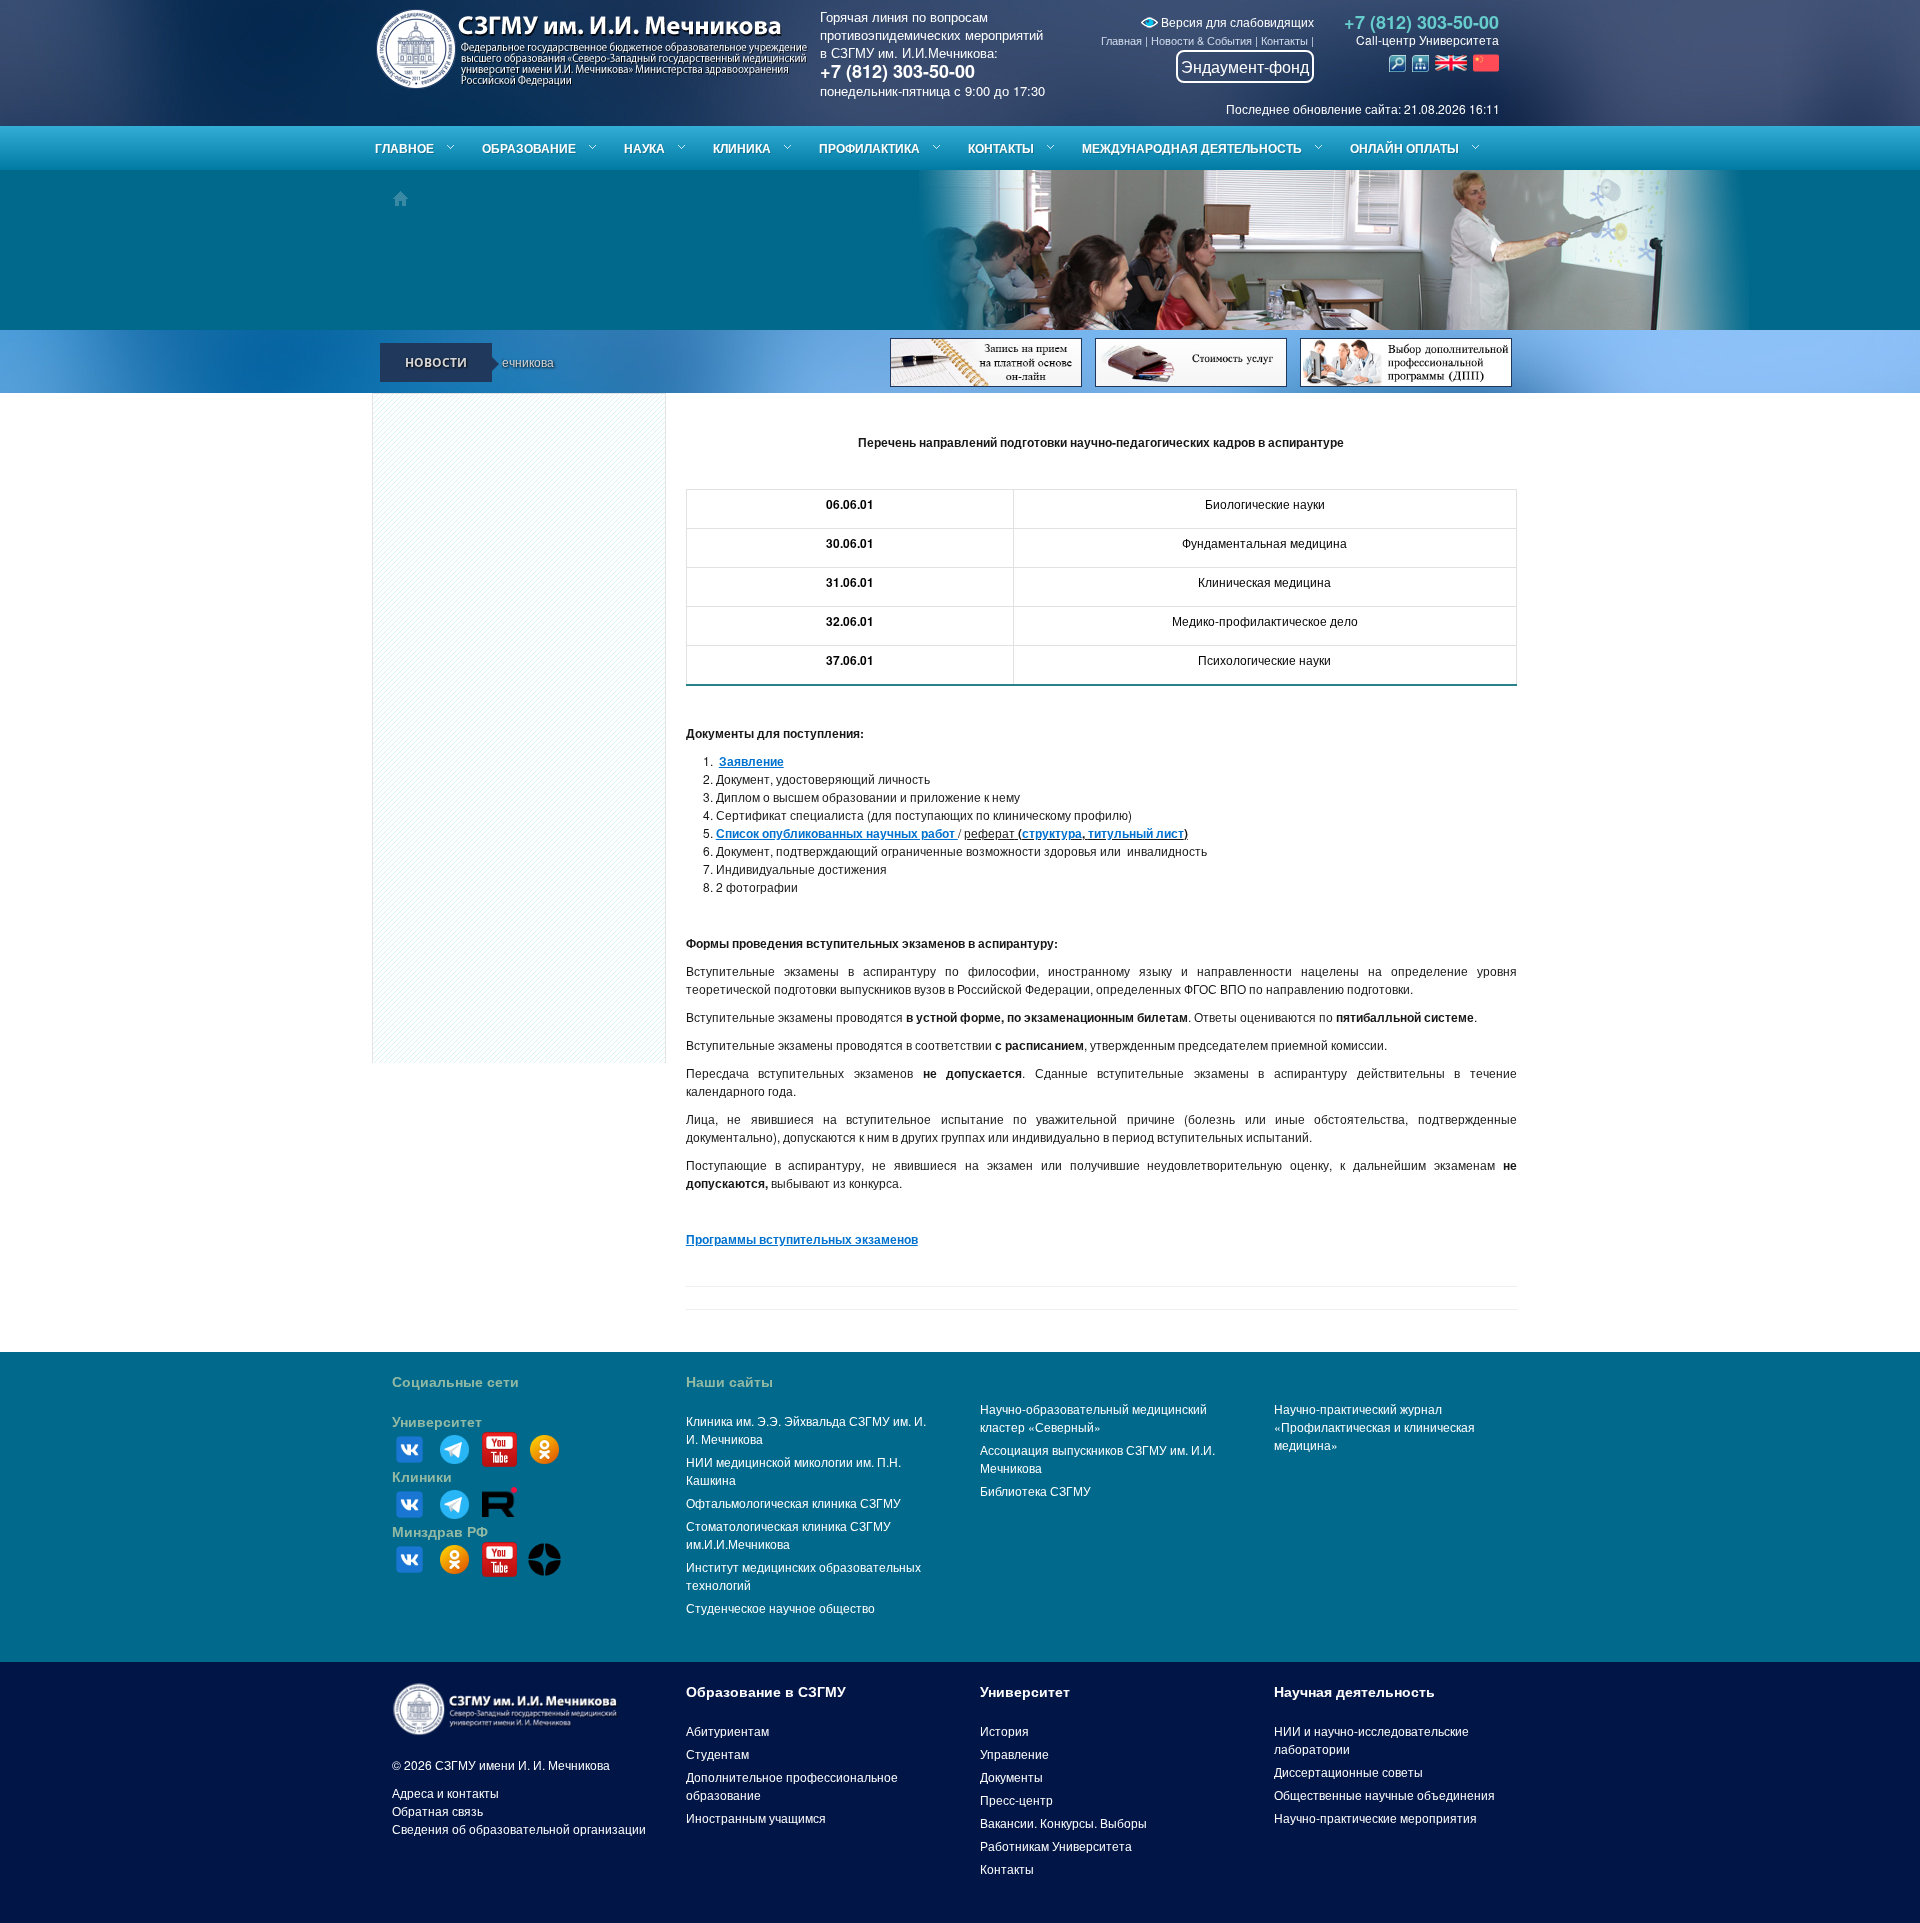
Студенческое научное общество (780, 1607)
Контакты (1284, 40)
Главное (404, 148)
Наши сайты (729, 1382)
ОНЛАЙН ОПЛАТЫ (1404, 148)
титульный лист (1136, 833)
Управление (1014, 1753)
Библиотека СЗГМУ (1035, 1490)
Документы (1011, 1776)
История (1004, 1730)
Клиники (422, 1477)
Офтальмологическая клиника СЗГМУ (793, 1502)
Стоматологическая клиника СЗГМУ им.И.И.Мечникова (788, 1534)
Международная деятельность (1192, 148)
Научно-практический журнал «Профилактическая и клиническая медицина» (1374, 1426)
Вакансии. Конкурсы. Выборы (1063, 1822)
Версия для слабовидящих (1236, 21)
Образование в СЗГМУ (766, 1692)
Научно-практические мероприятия (1375, 1817)
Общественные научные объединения (1384, 1794)
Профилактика (869, 148)
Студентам (717, 1753)
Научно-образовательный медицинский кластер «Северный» (1093, 1417)
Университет (437, 1422)
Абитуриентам (727, 1730)
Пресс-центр (1016, 1799)
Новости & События (1201, 40)
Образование (529, 148)
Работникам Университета (1056, 1845)
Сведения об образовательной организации (519, 1828)
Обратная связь (437, 1810)
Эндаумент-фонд (1245, 66)
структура (1052, 833)
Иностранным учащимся (756, 1817)
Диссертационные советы (1348, 1771)
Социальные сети (455, 1382)
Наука (644, 148)
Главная (1121, 40)
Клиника (742, 148)
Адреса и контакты (445, 1792)
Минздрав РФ (440, 1532)
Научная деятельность (1354, 1692)
